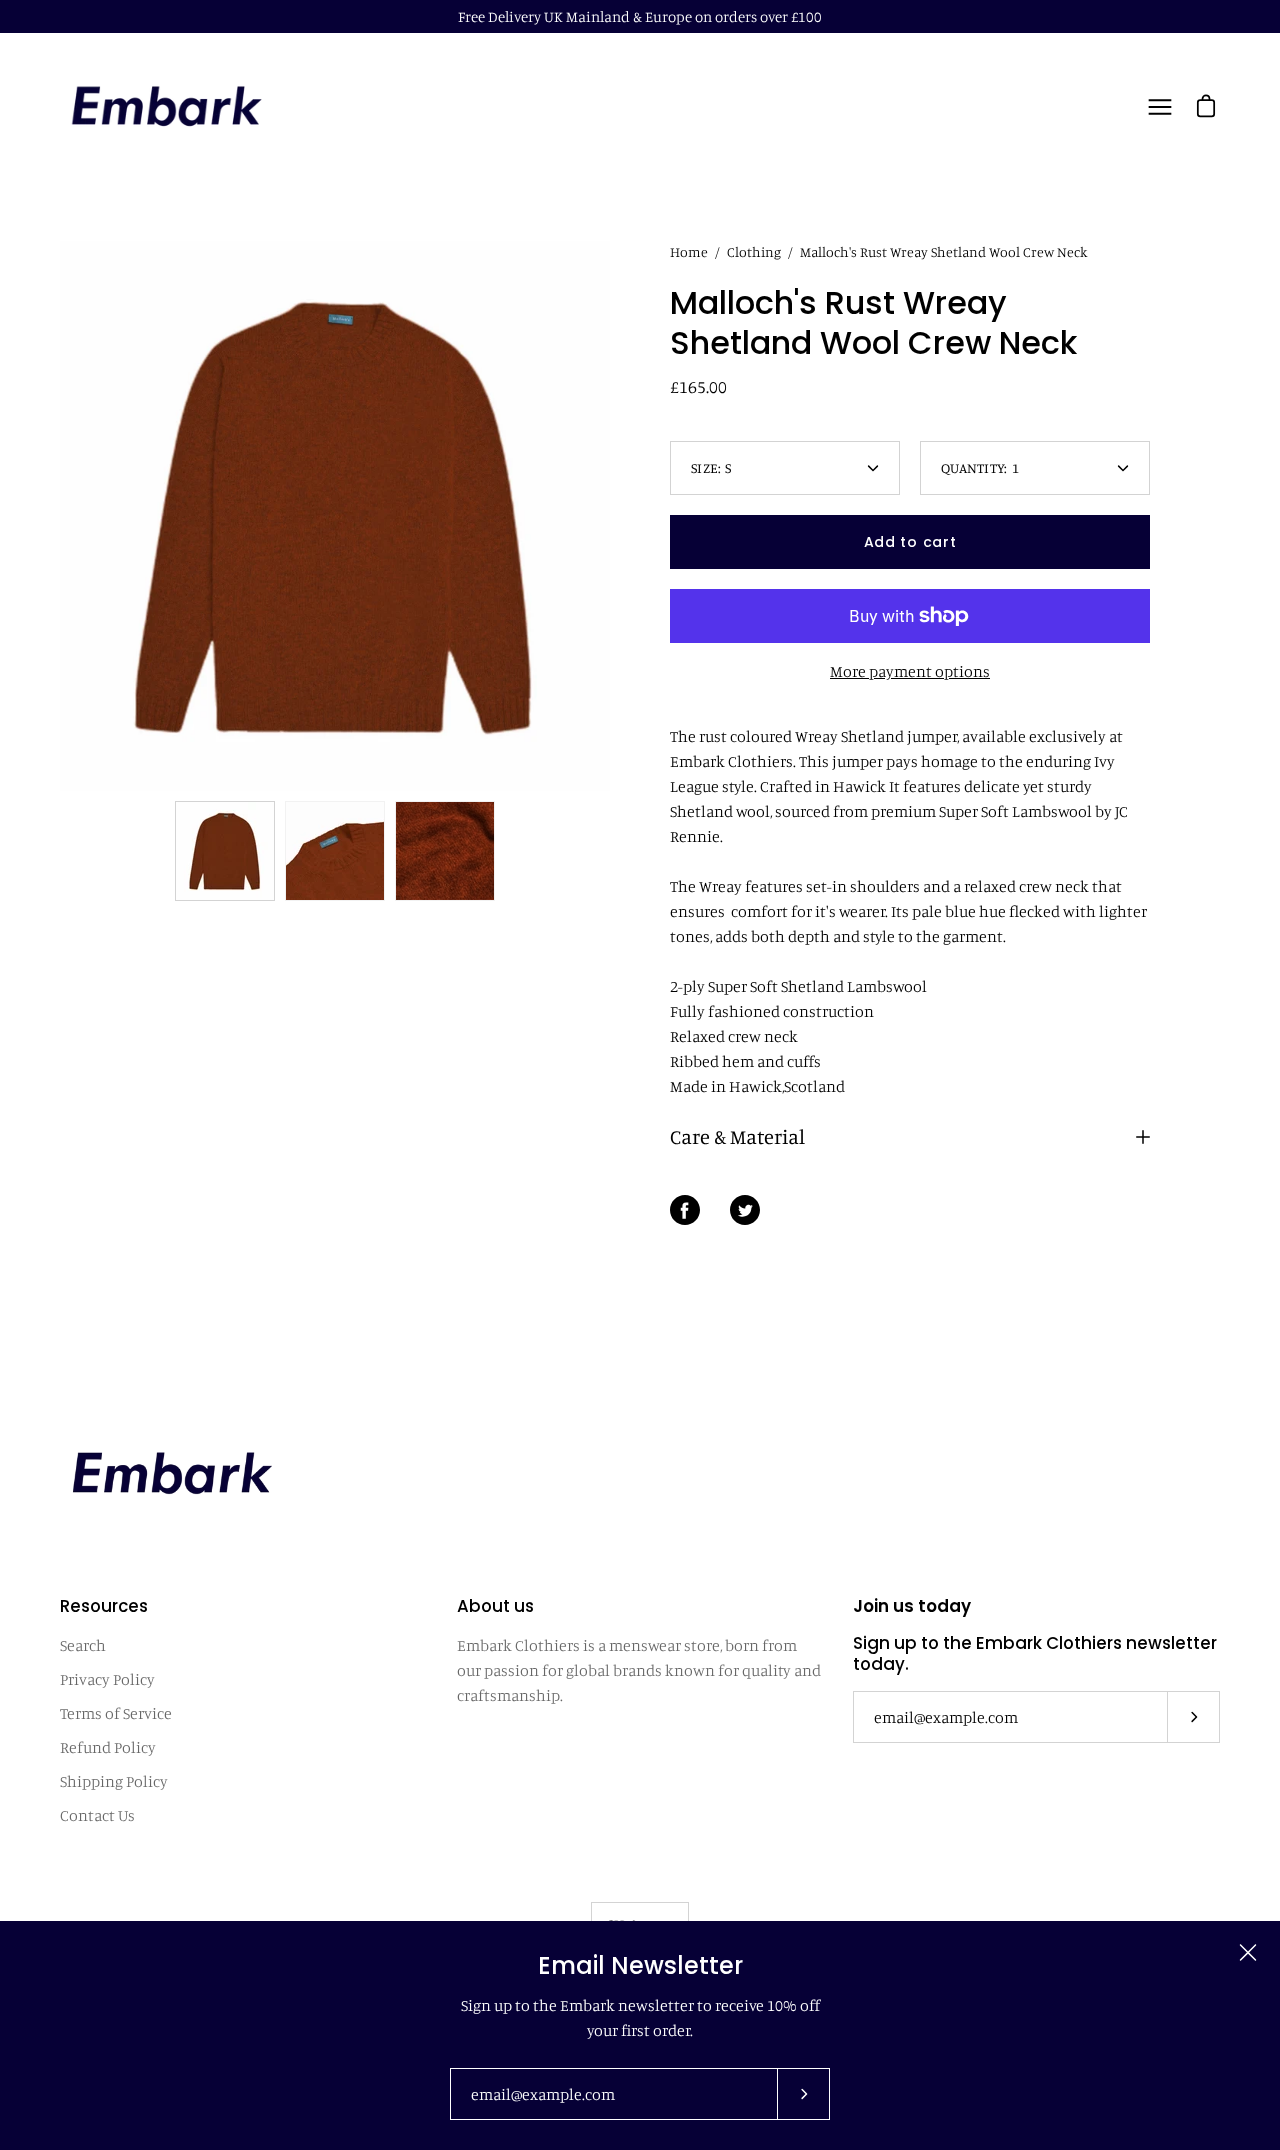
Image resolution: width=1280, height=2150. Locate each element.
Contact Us (97, 1815)
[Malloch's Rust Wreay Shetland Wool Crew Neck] (225, 851)
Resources (104, 1606)
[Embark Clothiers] (165, 107)
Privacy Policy (107, 1679)
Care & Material (737, 1136)
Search (83, 1645)
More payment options (910, 671)
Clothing (754, 251)
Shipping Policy (114, 1781)
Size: (711, 467)
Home (689, 251)
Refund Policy (108, 1747)
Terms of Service (116, 1713)
